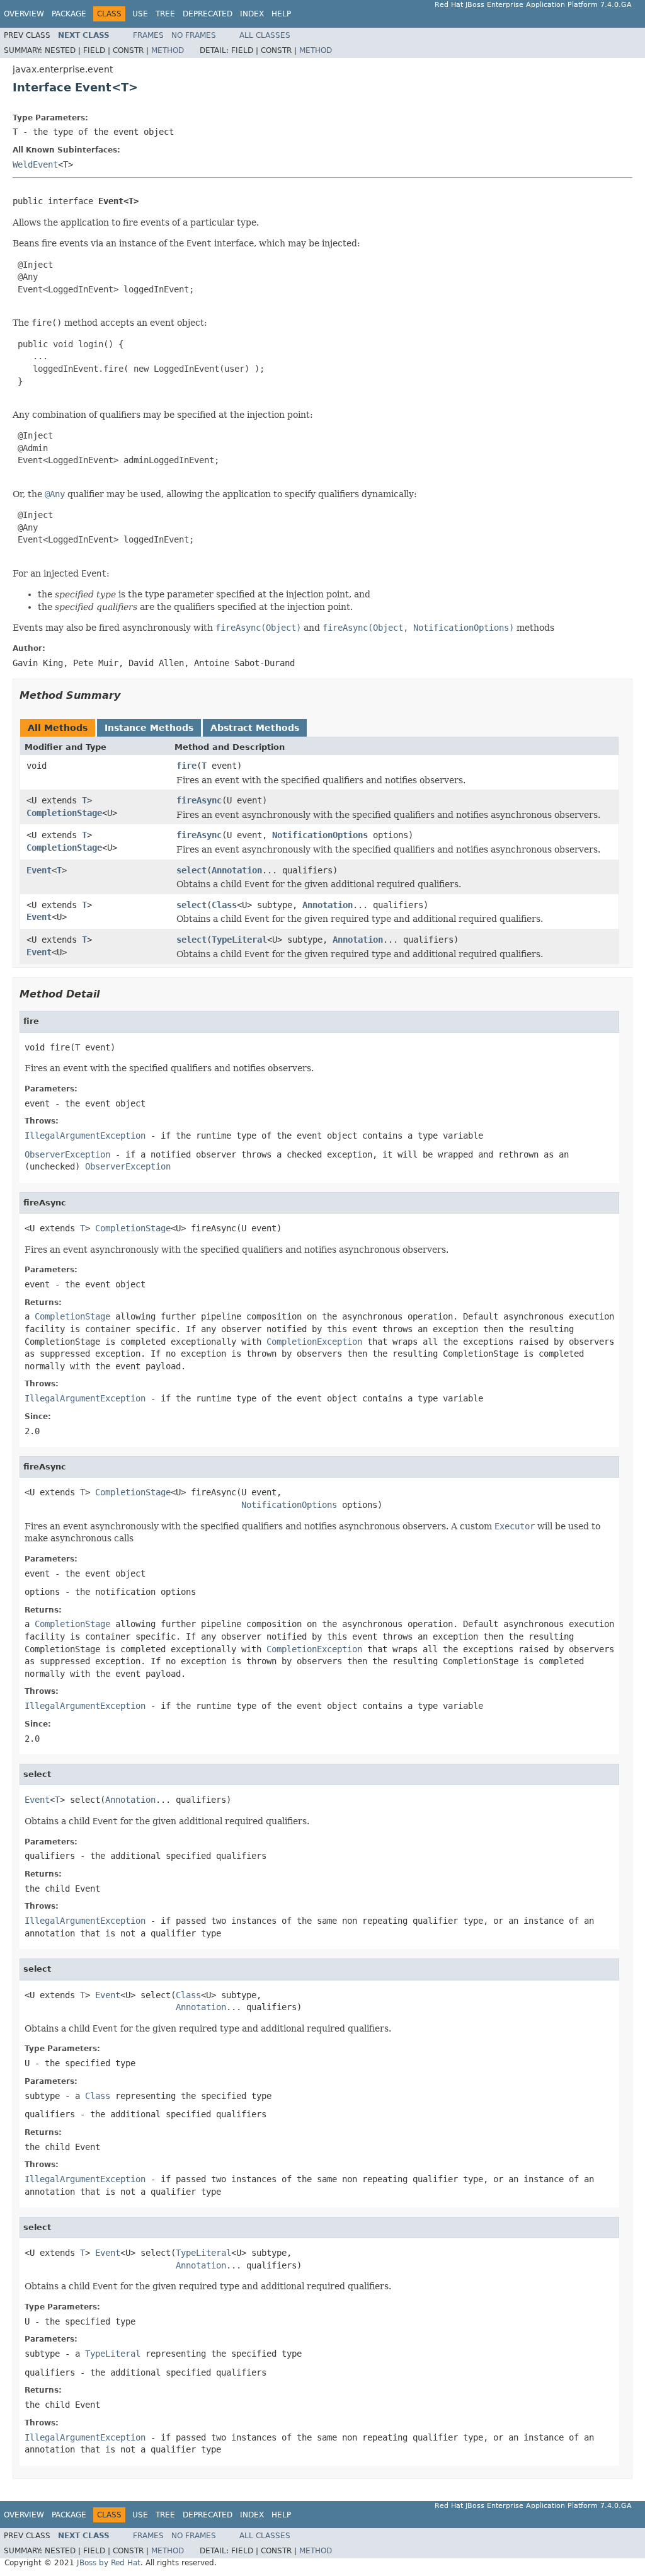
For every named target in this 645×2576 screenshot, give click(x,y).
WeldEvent (35, 164)
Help (281, 14)
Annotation (237, 870)
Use (140, 14)
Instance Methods (149, 728)
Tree (165, 14)
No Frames (194, 35)
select (191, 870)
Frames (148, 35)
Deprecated (208, 14)
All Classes (265, 35)
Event (39, 870)
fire (186, 766)
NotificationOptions (320, 835)
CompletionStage (64, 813)
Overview (24, 14)
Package (69, 14)
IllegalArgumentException (85, 1136)
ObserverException (67, 1154)
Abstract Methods (255, 728)
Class (224, 905)
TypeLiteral (239, 940)
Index (252, 14)
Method (168, 50)
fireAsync (199, 800)
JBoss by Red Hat (109, 2563)
